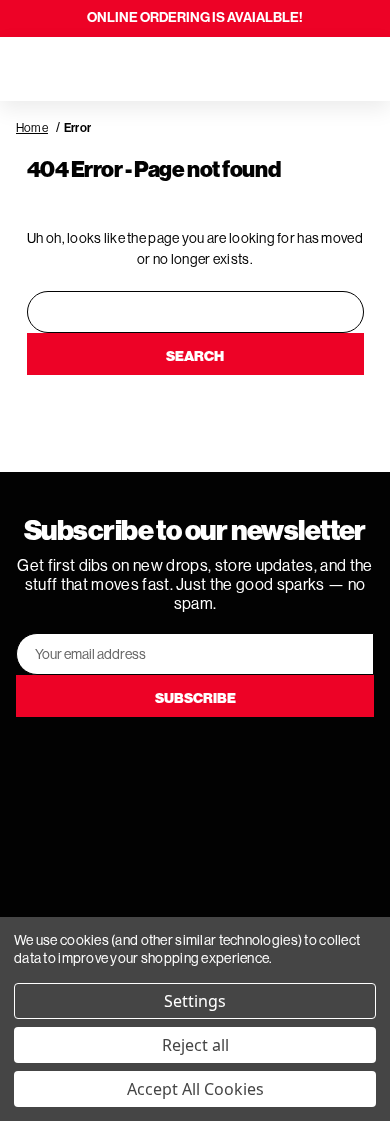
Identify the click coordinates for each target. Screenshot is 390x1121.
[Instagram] (251, 757)
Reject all (195, 1045)
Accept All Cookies (195, 1089)
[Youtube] (195, 757)
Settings (195, 1001)
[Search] (72, 69)
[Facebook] (139, 757)
